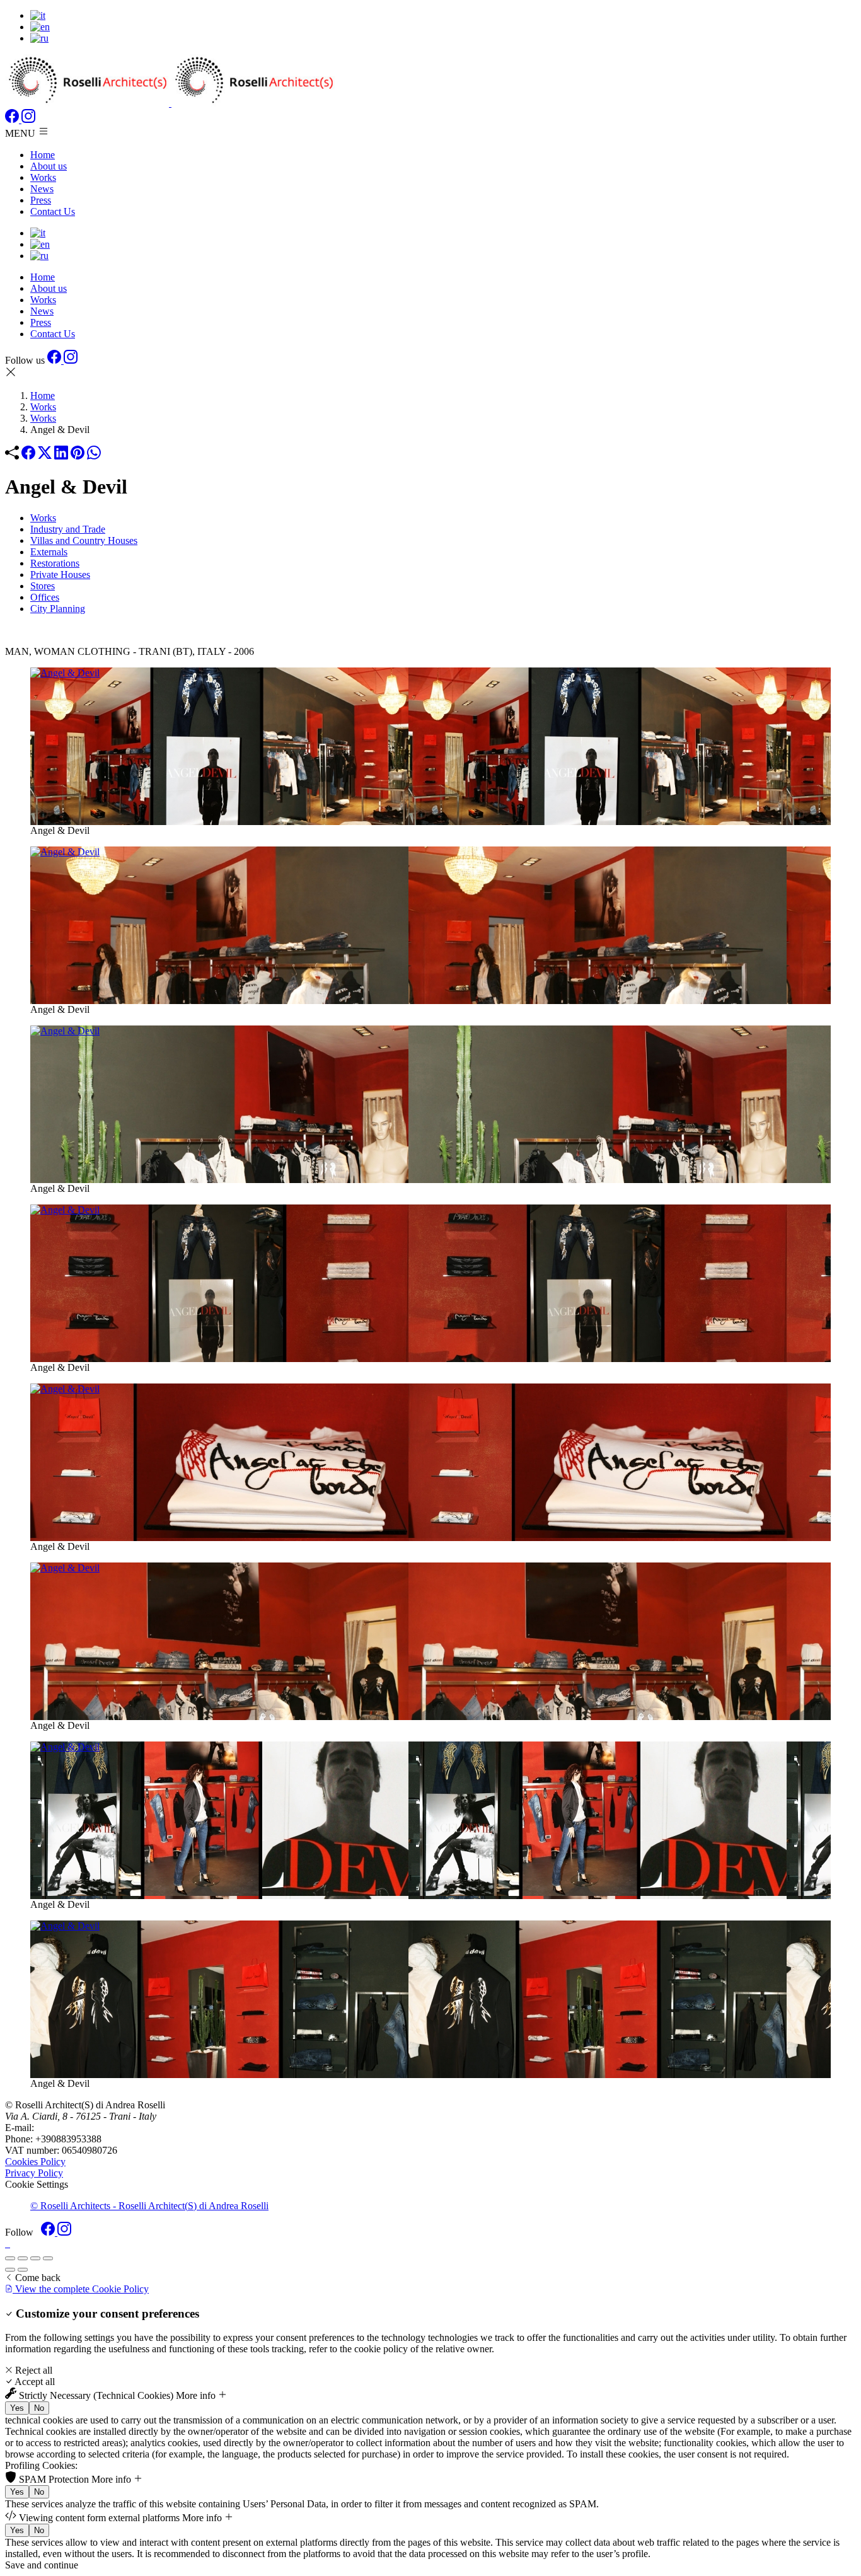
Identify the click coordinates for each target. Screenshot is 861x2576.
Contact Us (53, 211)
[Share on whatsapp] (94, 456)
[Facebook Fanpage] (13, 119)
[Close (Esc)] (10, 2258)
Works (43, 177)
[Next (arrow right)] (23, 2270)
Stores (43, 586)
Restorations (55, 563)
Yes (17, 2408)
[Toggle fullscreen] (35, 2258)
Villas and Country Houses (84, 540)
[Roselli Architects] (170, 103)
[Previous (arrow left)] (10, 2270)
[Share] (23, 2258)
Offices (45, 597)
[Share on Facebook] (28, 456)
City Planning (58, 609)
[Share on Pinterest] (78, 456)
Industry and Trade (68, 529)
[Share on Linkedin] (61, 456)
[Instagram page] (28, 119)
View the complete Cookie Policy (81, 2289)
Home (43, 155)
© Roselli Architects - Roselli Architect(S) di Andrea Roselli (149, 2206)
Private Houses (60, 575)
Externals (49, 552)
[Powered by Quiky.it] (430, 2244)
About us (49, 166)
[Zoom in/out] (48, 2258)
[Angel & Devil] (430, 746)
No (39, 2408)
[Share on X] (45, 456)
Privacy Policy (34, 2173)
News (42, 189)
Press (41, 200)
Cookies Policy (35, 2162)
